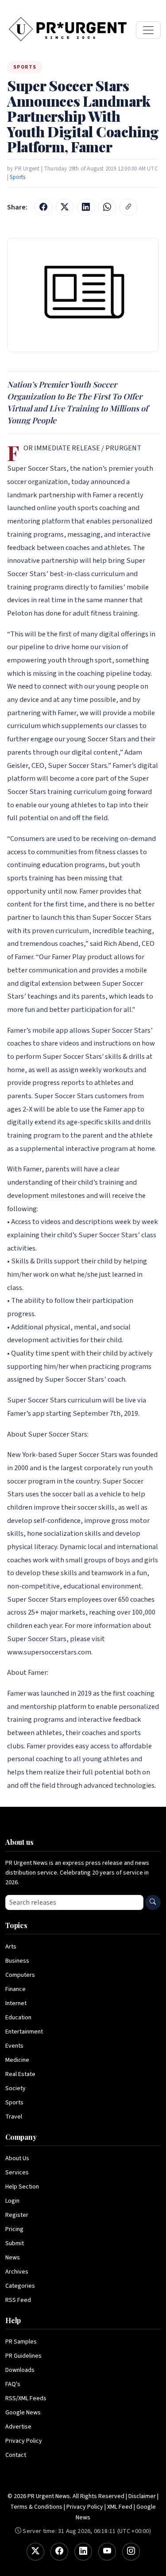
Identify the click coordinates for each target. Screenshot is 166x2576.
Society (15, 2088)
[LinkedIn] (83, 2552)
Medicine (17, 2060)
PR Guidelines (23, 2356)
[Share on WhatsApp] (107, 207)
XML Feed (120, 2507)
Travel (14, 2117)
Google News (23, 2413)
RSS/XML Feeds (26, 2398)
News (13, 2258)
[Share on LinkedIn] (86, 207)
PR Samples (21, 2342)
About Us (17, 2158)
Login (12, 2201)
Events (14, 2046)
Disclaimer (142, 2496)
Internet (16, 2003)
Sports (17, 177)
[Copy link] (128, 207)
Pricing (14, 2229)
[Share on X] (65, 207)
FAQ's (13, 2384)
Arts (11, 1947)
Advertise (18, 2427)
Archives (17, 2272)
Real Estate (20, 2074)
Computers (20, 1975)
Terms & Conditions (36, 2507)
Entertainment (24, 2032)
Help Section (22, 2187)
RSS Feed (18, 2300)
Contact (16, 2455)
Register (17, 2215)
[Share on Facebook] (43, 207)
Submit (15, 2243)
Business (17, 1961)
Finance (15, 1989)
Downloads (20, 2370)
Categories (20, 2286)
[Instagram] (131, 2552)
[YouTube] (107, 2552)
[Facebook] (59, 2552)
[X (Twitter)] (35, 2552)
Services (17, 2173)
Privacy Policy (24, 2441)
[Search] (153, 1902)
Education (18, 2018)
